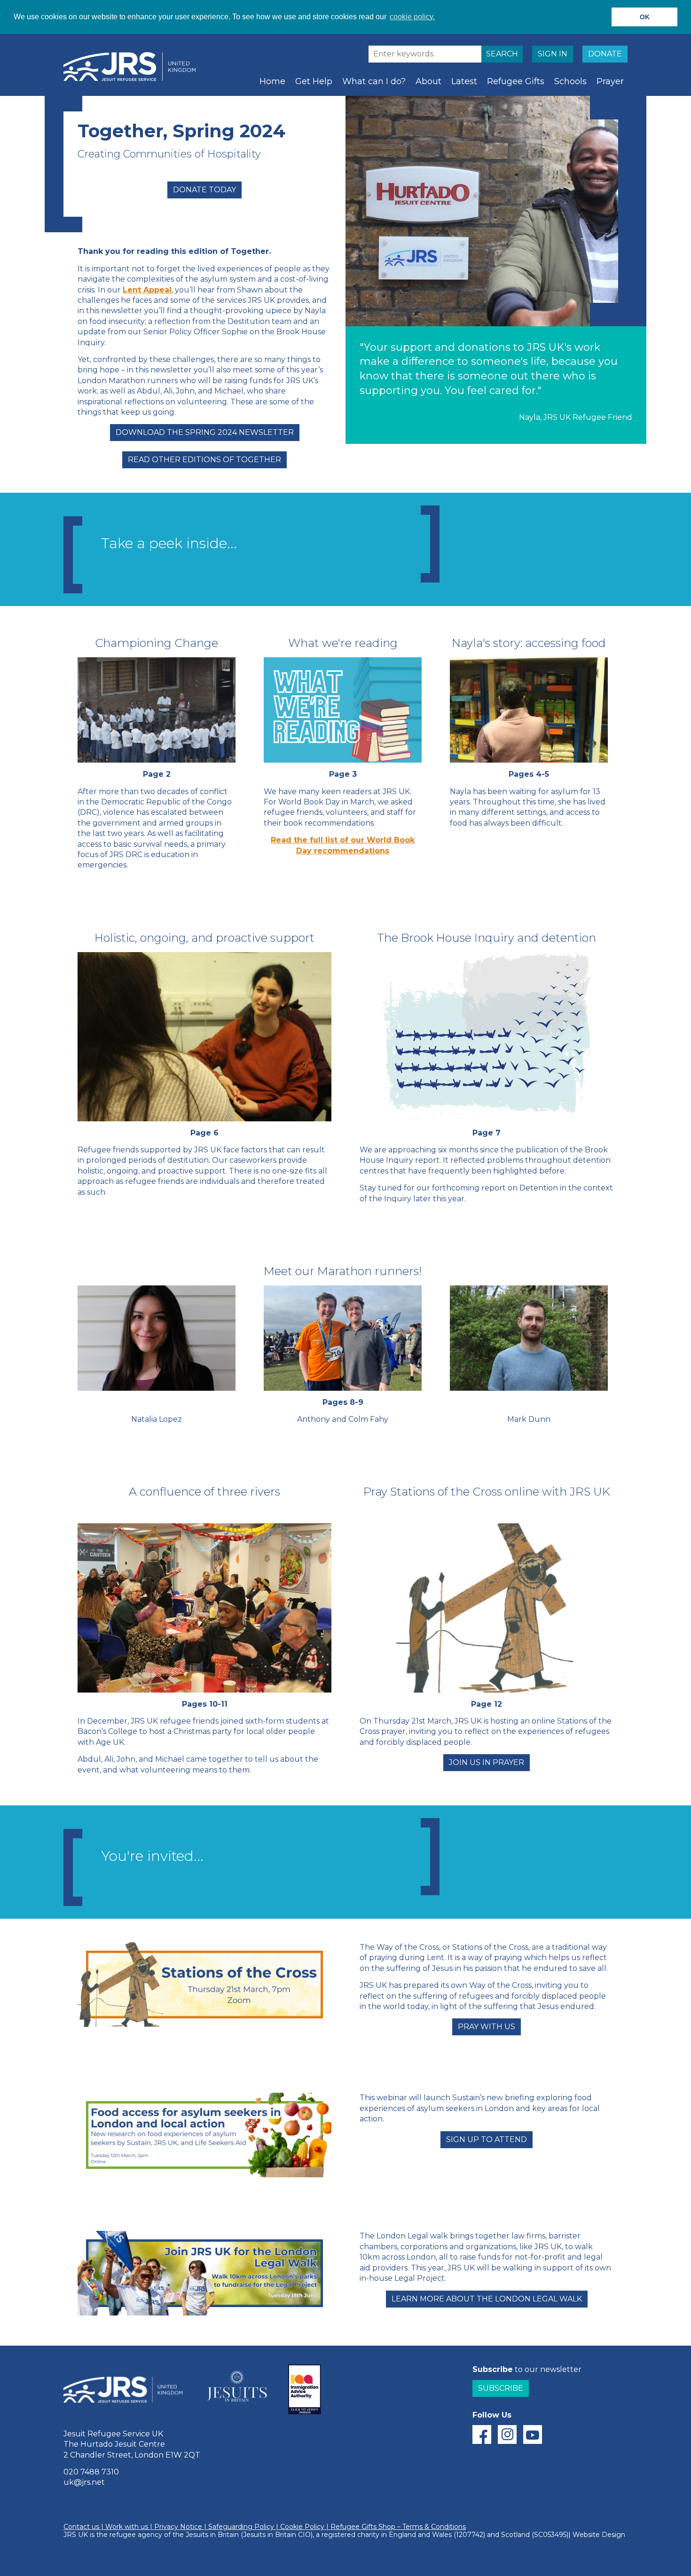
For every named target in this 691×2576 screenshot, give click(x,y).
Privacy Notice (178, 2527)
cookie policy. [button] (412, 17)
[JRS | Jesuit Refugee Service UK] (134, 67)
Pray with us (487, 2027)
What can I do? (374, 81)
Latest (464, 81)
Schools (570, 81)
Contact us (81, 2527)
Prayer (610, 81)
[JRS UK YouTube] (533, 2434)
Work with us (127, 2527)
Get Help (314, 81)
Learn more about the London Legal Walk (487, 2299)
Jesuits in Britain (212, 2535)
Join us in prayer (487, 1762)
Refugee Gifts (516, 81)
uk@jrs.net (84, 2482)
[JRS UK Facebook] (482, 2434)
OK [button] (645, 17)
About (428, 81)
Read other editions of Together (204, 460)
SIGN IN (553, 54)
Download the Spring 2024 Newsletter (205, 432)
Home (272, 81)
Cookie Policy (302, 2527)
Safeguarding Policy (241, 2527)
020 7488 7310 (91, 2472)
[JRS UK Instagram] (507, 2434)
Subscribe (501, 2388)
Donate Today (204, 190)
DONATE (605, 54)
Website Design (599, 2535)
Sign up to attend (487, 2139)
